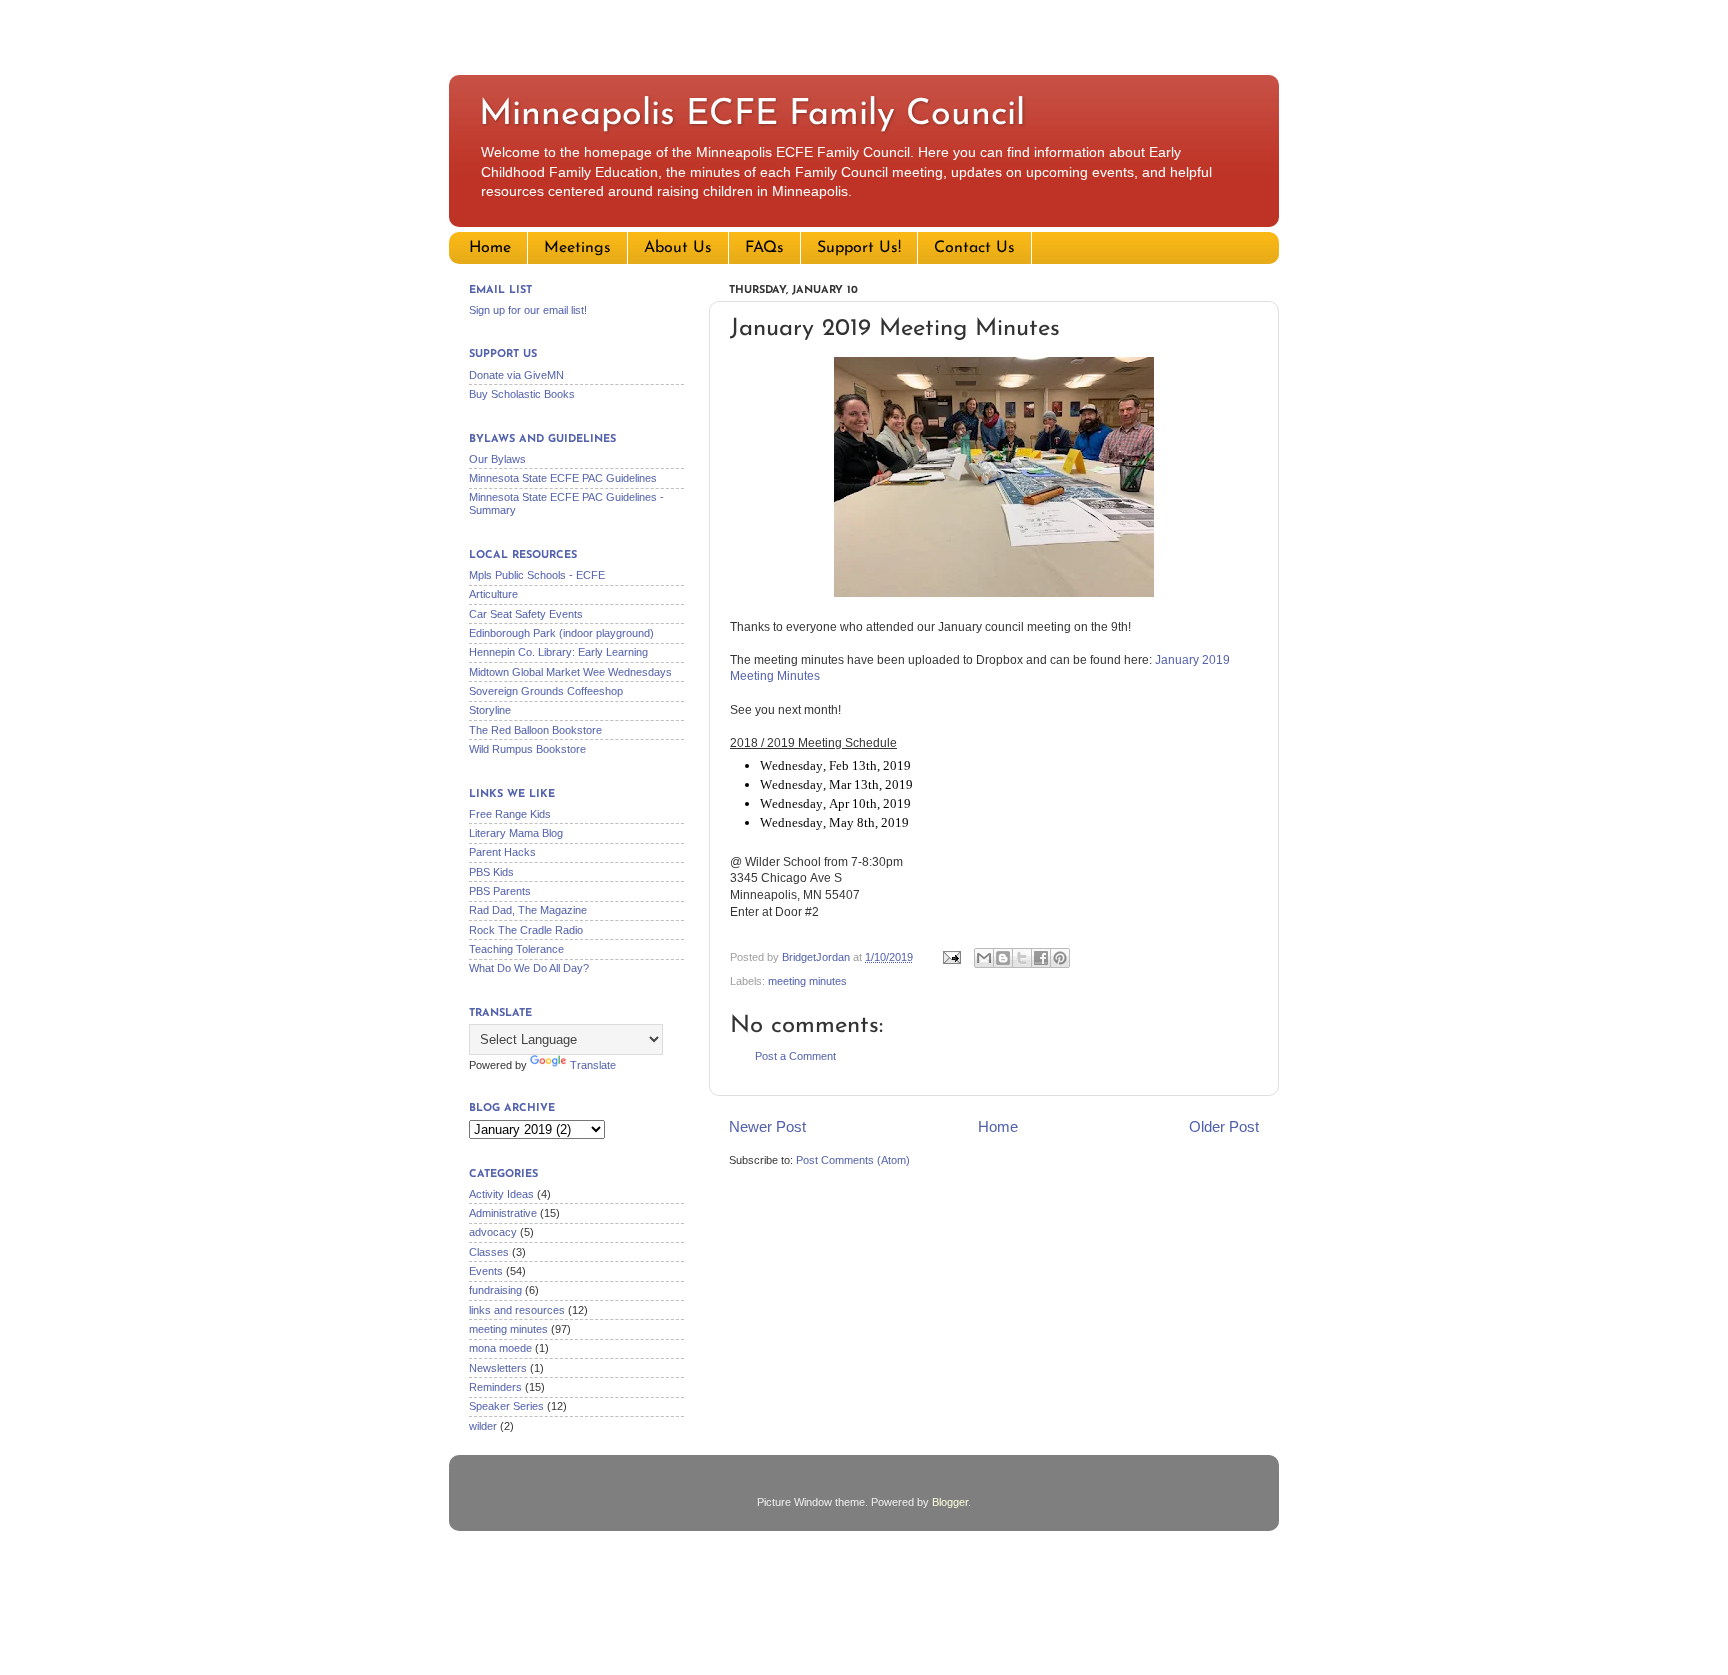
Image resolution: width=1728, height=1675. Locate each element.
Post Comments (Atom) (853, 1160)
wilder (483, 1426)
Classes (489, 1252)
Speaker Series (506, 1406)
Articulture (493, 594)
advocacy (493, 1232)
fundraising (495, 1290)
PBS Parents (500, 891)
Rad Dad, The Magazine (528, 910)
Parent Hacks (502, 852)
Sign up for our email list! (528, 310)
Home (490, 248)
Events (486, 1271)
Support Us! (859, 248)
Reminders (495, 1387)
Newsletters (498, 1368)
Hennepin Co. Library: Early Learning (558, 652)
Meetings (577, 248)
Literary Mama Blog (516, 833)
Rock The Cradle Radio (526, 930)
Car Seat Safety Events (526, 614)
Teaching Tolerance (516, 949)
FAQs (764, 248)
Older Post (1224, 1126)
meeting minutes (807, 981)
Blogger (950, 1502)
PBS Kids (491, 872)
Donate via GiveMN (516, 375)
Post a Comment (795, 1056)
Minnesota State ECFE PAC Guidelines (563, 478)
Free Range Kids (510, 814)
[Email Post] (951, 957)
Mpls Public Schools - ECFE (537, 575)
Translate (593, 1065)
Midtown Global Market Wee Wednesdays (570, 672)
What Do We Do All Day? (529, 968)
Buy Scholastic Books (522, 394)
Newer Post (767, 1126)
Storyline (490, 710)
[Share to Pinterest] (1060, 958)
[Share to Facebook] (1041, 958)
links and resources (517, 1310)
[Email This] (984, 958)
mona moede (500, 1348)
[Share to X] (1022, 958)
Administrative (503, 1213)
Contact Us (974, 248)
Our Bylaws (497, 459)
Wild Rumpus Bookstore (527, 749)
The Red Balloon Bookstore (535, 730)
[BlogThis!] (1003, 958)
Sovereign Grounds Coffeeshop (546, 691)
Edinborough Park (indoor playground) (561, 633)
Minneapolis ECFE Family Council (752, 115)
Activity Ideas (501, 1194)
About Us (678, 248)
